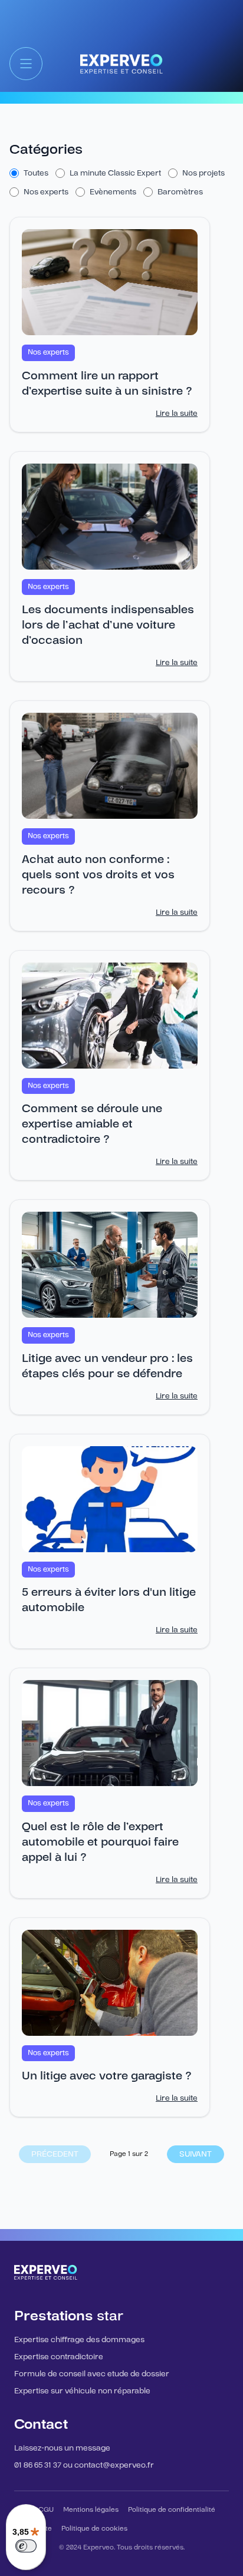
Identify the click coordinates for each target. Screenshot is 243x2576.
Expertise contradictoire (59, 2357)
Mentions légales (91, 2510)
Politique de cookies (94, 2529)
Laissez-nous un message (62, 2448)
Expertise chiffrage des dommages (79, 2340)
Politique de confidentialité (172, 2510)
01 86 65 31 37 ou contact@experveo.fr (84, 2465)
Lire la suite (177, 414)
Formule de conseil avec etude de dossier (92, 2374)
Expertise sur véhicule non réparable (82, 2391)
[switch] (26, 2546)
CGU (46, 2510)
